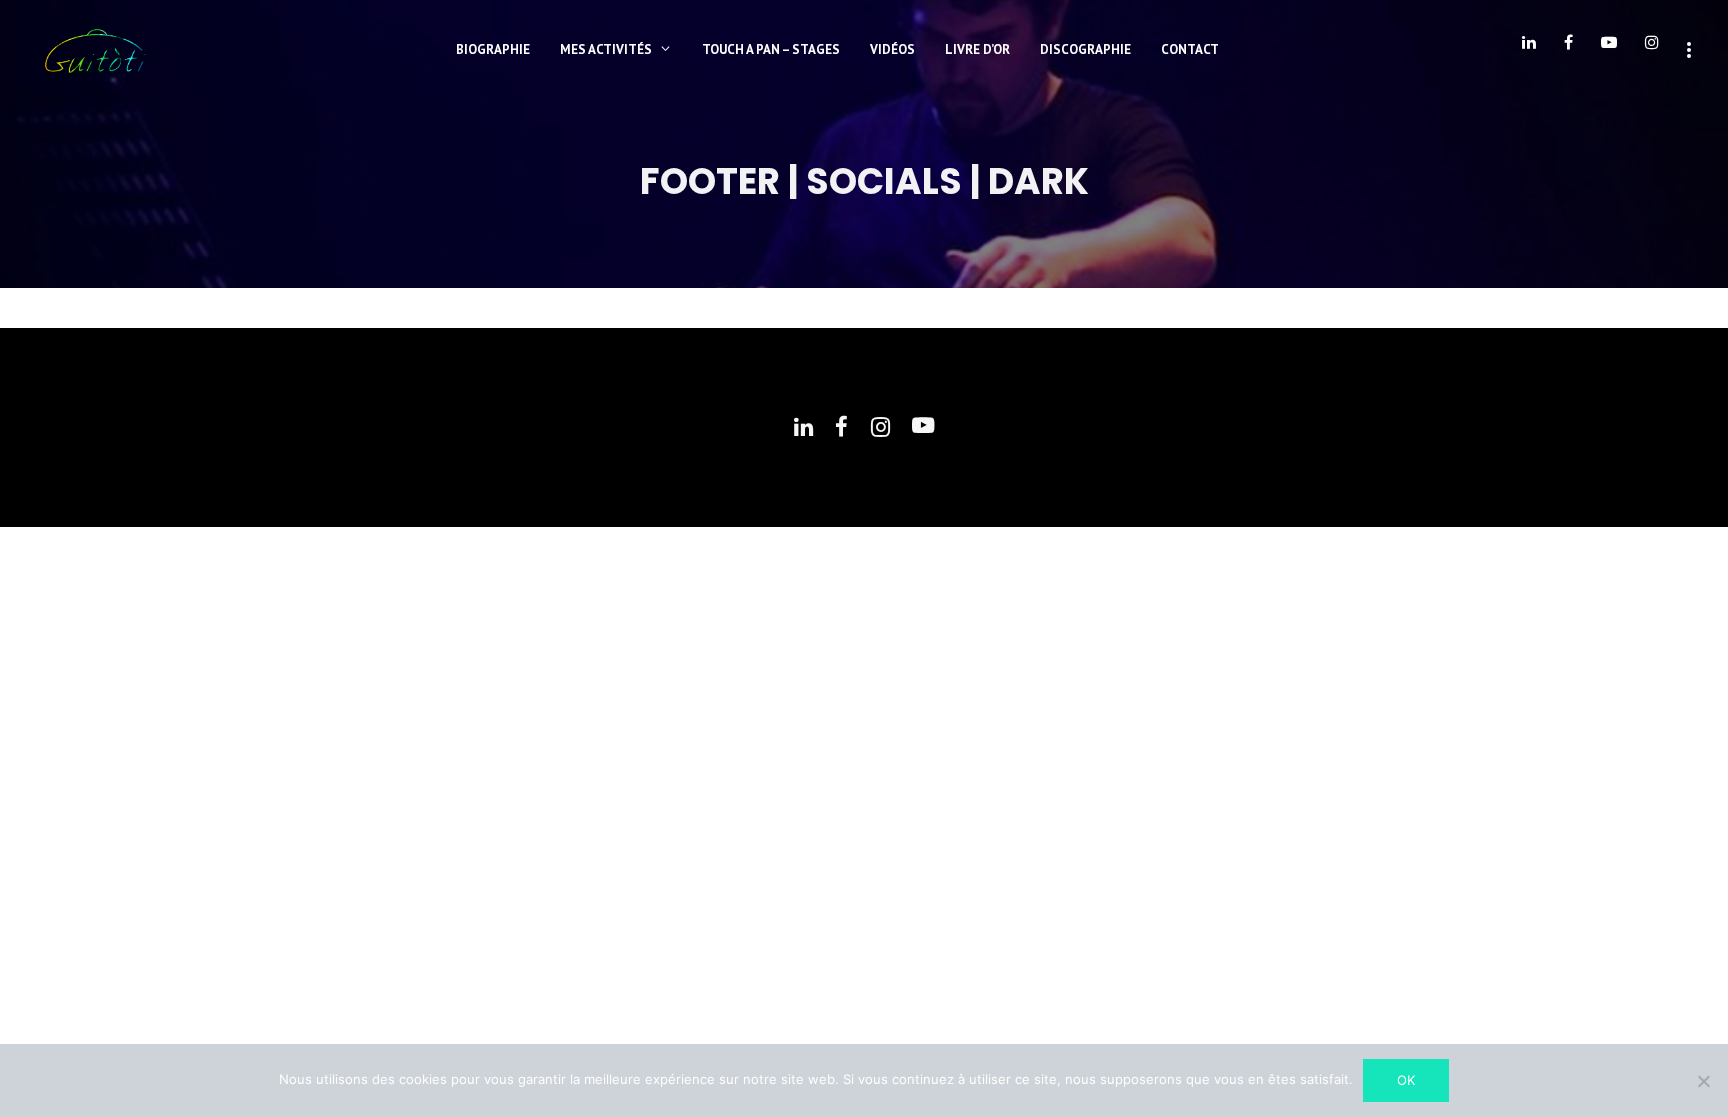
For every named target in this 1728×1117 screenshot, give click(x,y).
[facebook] (1568, 50)
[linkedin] (1529, 50)
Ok (1406, 1080)
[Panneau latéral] (1689, 48)
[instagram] (1652, 50)
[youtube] (1609, 50)
